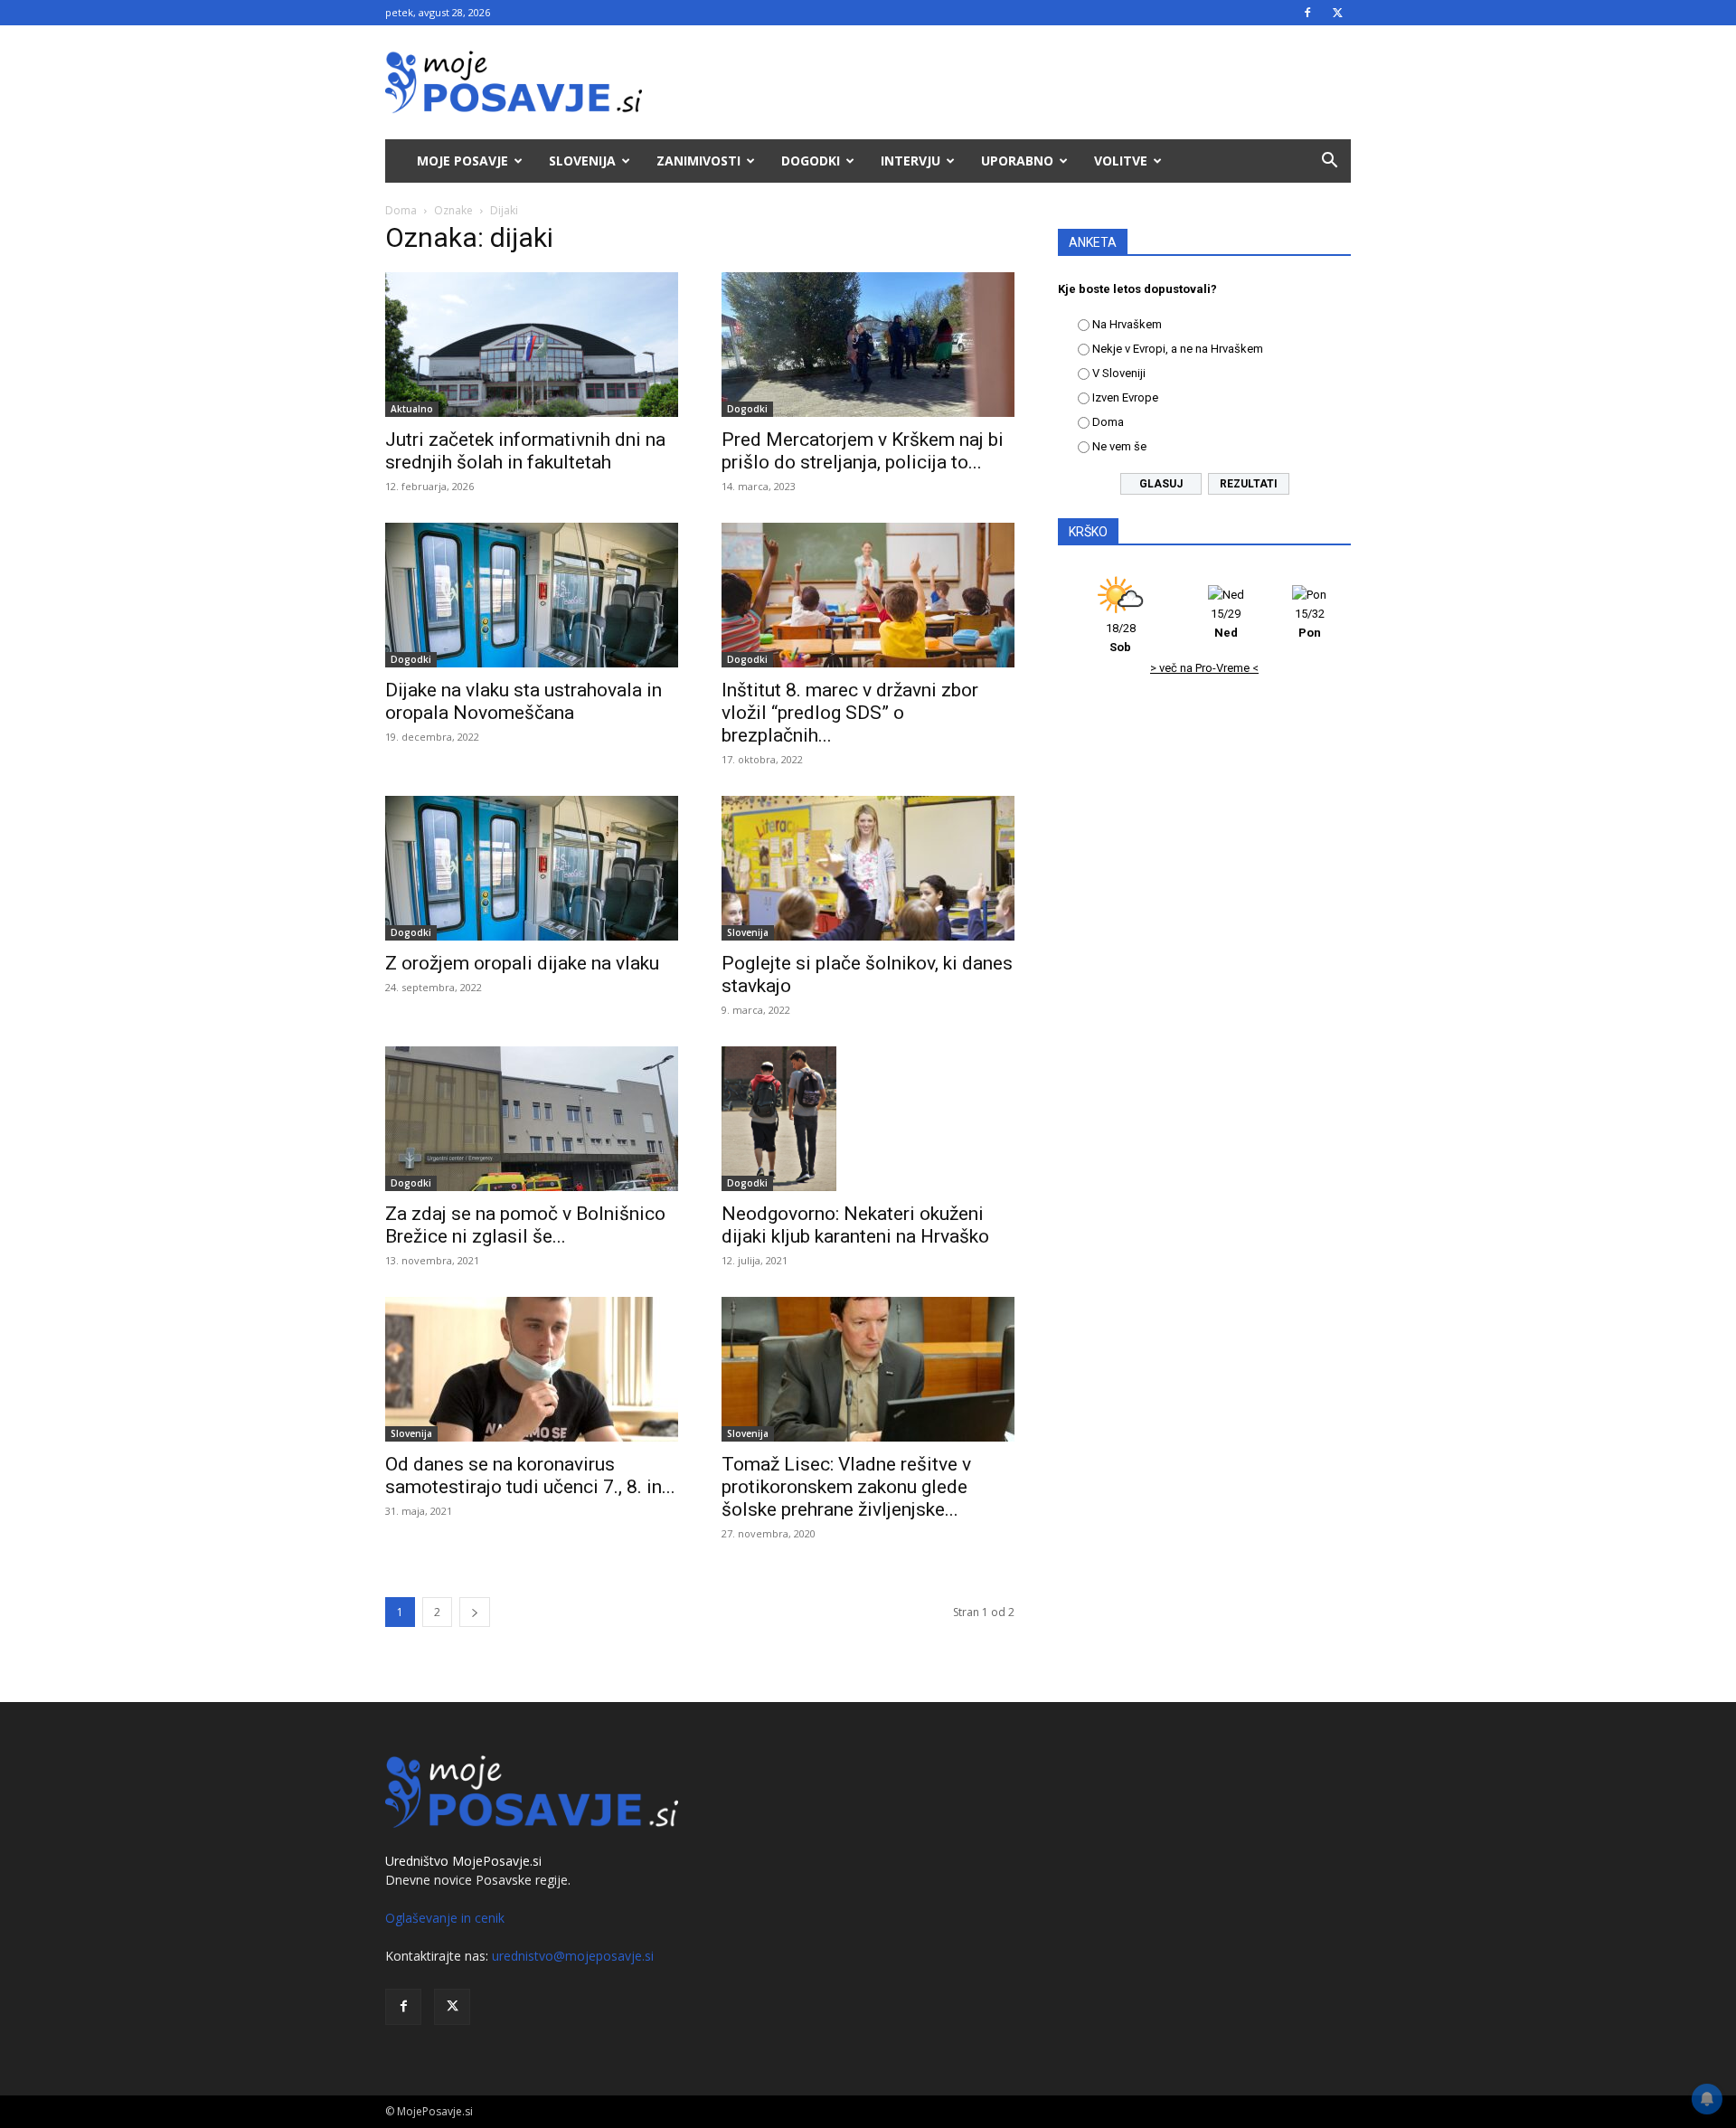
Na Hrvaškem (1127, 324)
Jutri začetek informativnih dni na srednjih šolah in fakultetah (525, 451)
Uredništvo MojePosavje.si (463, 1861)
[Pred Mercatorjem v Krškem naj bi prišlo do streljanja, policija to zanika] (868, 345)
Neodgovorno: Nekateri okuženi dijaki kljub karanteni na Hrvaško (855, 1225)
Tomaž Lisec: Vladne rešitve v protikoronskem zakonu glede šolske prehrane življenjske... (846, 1487)
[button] (1329, 162)
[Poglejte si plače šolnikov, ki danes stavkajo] (868, 868)
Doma (401, 210)
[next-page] (475, 1612)
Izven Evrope (1125, 397)
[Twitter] (1337, 13)
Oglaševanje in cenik (445, 1918)
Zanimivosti (698, 161)
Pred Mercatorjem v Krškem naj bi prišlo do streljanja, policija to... (863, 451)
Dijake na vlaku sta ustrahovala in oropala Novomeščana (524, 701)
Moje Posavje (462, 161)
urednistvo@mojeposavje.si (573, 1956)
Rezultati (1249, 484)
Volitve (1121, 161)
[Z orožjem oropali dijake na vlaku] (532, 868)
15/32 (1310, 623)
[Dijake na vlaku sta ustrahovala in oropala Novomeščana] (532, 595)
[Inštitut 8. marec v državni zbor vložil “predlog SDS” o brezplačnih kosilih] (868, 595)
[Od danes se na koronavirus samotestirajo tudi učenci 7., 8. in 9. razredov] (532, 1369)
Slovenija (582, 161)
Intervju (910, 161)
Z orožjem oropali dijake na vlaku (522, 963)
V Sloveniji (1119, 373)
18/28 (1121, 638)
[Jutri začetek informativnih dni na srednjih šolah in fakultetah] (532, 345)
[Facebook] (1307, 13)
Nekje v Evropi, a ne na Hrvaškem (1178, 349)
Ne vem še (1119, 446)
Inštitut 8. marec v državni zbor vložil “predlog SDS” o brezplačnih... (850, 713)
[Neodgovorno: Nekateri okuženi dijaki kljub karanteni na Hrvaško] (868, 1119)
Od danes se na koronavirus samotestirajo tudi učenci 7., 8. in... (530, 1475)
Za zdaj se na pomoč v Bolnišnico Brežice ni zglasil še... (525, 1225)
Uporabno (1017, 161)
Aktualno (412, 409)
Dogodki (811, 161)
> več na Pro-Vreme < (1204, 668)
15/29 (1226, 623)
